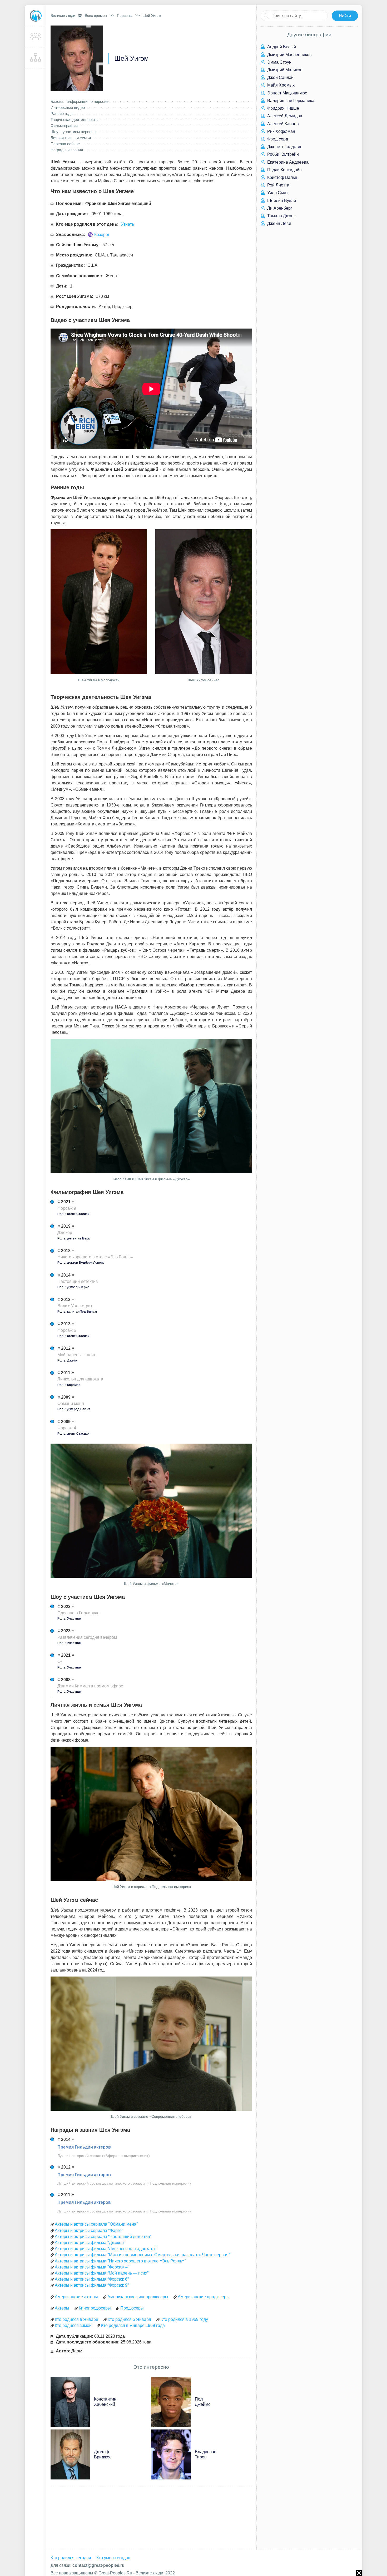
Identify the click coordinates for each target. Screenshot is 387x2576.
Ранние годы (62, 114)
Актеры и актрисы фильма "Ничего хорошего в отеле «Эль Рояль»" (120, 2261)
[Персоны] (36, 37)
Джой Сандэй (280, 77)
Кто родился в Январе (76, 2319)
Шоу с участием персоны (73, 132)
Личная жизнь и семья (71, 138)
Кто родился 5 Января (129, 2319)
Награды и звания (67, 150)
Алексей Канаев (282, 124)
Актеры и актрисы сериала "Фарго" (89, 2230)
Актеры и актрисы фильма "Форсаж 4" (92, 2267)
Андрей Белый (281, 47)
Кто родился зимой (73, 2325)
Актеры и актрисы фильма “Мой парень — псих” (102, 2273)
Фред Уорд (277, 139)
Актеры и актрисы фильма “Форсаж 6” (92, 2279)
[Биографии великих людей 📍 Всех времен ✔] (36, 16)
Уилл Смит (277, 193)
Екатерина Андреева (287, 162)
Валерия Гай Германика (290, 101)
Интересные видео (68, 107)
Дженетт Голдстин (284, 147)
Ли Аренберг (279, 208)
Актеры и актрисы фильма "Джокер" (90, 2243)
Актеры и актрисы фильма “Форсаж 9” (92, 2285)
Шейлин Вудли (281, 201)
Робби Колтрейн (282, 154)
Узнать (128, 224)
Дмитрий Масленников (289, 55)
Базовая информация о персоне (80, 101)
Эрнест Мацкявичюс (287, 93)
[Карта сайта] (36, 58)
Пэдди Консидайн (284, 170)
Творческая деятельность (74, 120)
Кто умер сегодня (113, 2558)
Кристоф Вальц (282, 177)
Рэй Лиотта (278, 185)
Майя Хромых (280, 85)
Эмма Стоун (279, 62)
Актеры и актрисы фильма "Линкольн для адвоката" (106, 2249)
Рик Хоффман (281, 131)
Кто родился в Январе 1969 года (133, 2325)
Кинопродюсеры (95, 2308)
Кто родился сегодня (71, 2558)
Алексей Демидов (284, 116)
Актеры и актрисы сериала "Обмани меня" (96, 2224)
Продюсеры (132, 2308)
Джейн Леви (279, 223)
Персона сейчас (65, 144)
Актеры (62, 2308)
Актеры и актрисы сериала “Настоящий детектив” (103, 2237)
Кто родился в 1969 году (184, 2319)
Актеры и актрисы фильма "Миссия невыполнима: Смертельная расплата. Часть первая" (142, 2255)
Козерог (102, 235)
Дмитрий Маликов (284, 70)
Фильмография (64, 126)
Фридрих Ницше (283, 108)
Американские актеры (76, 2297)
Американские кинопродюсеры (138, 2297)
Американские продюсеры (204, 2297)
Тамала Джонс (281, 216)
